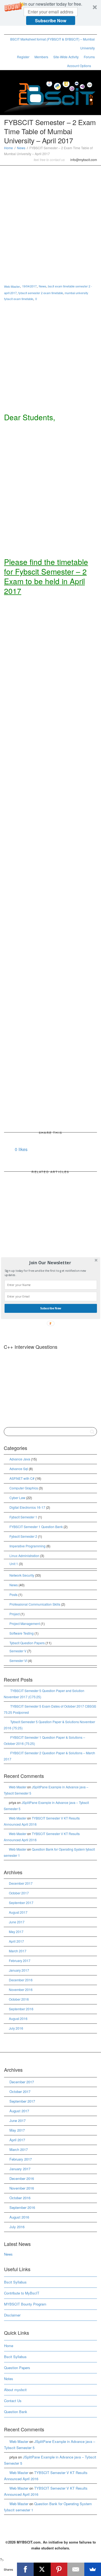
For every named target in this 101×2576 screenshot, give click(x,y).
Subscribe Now (50, 1308)
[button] (50, 1263)
